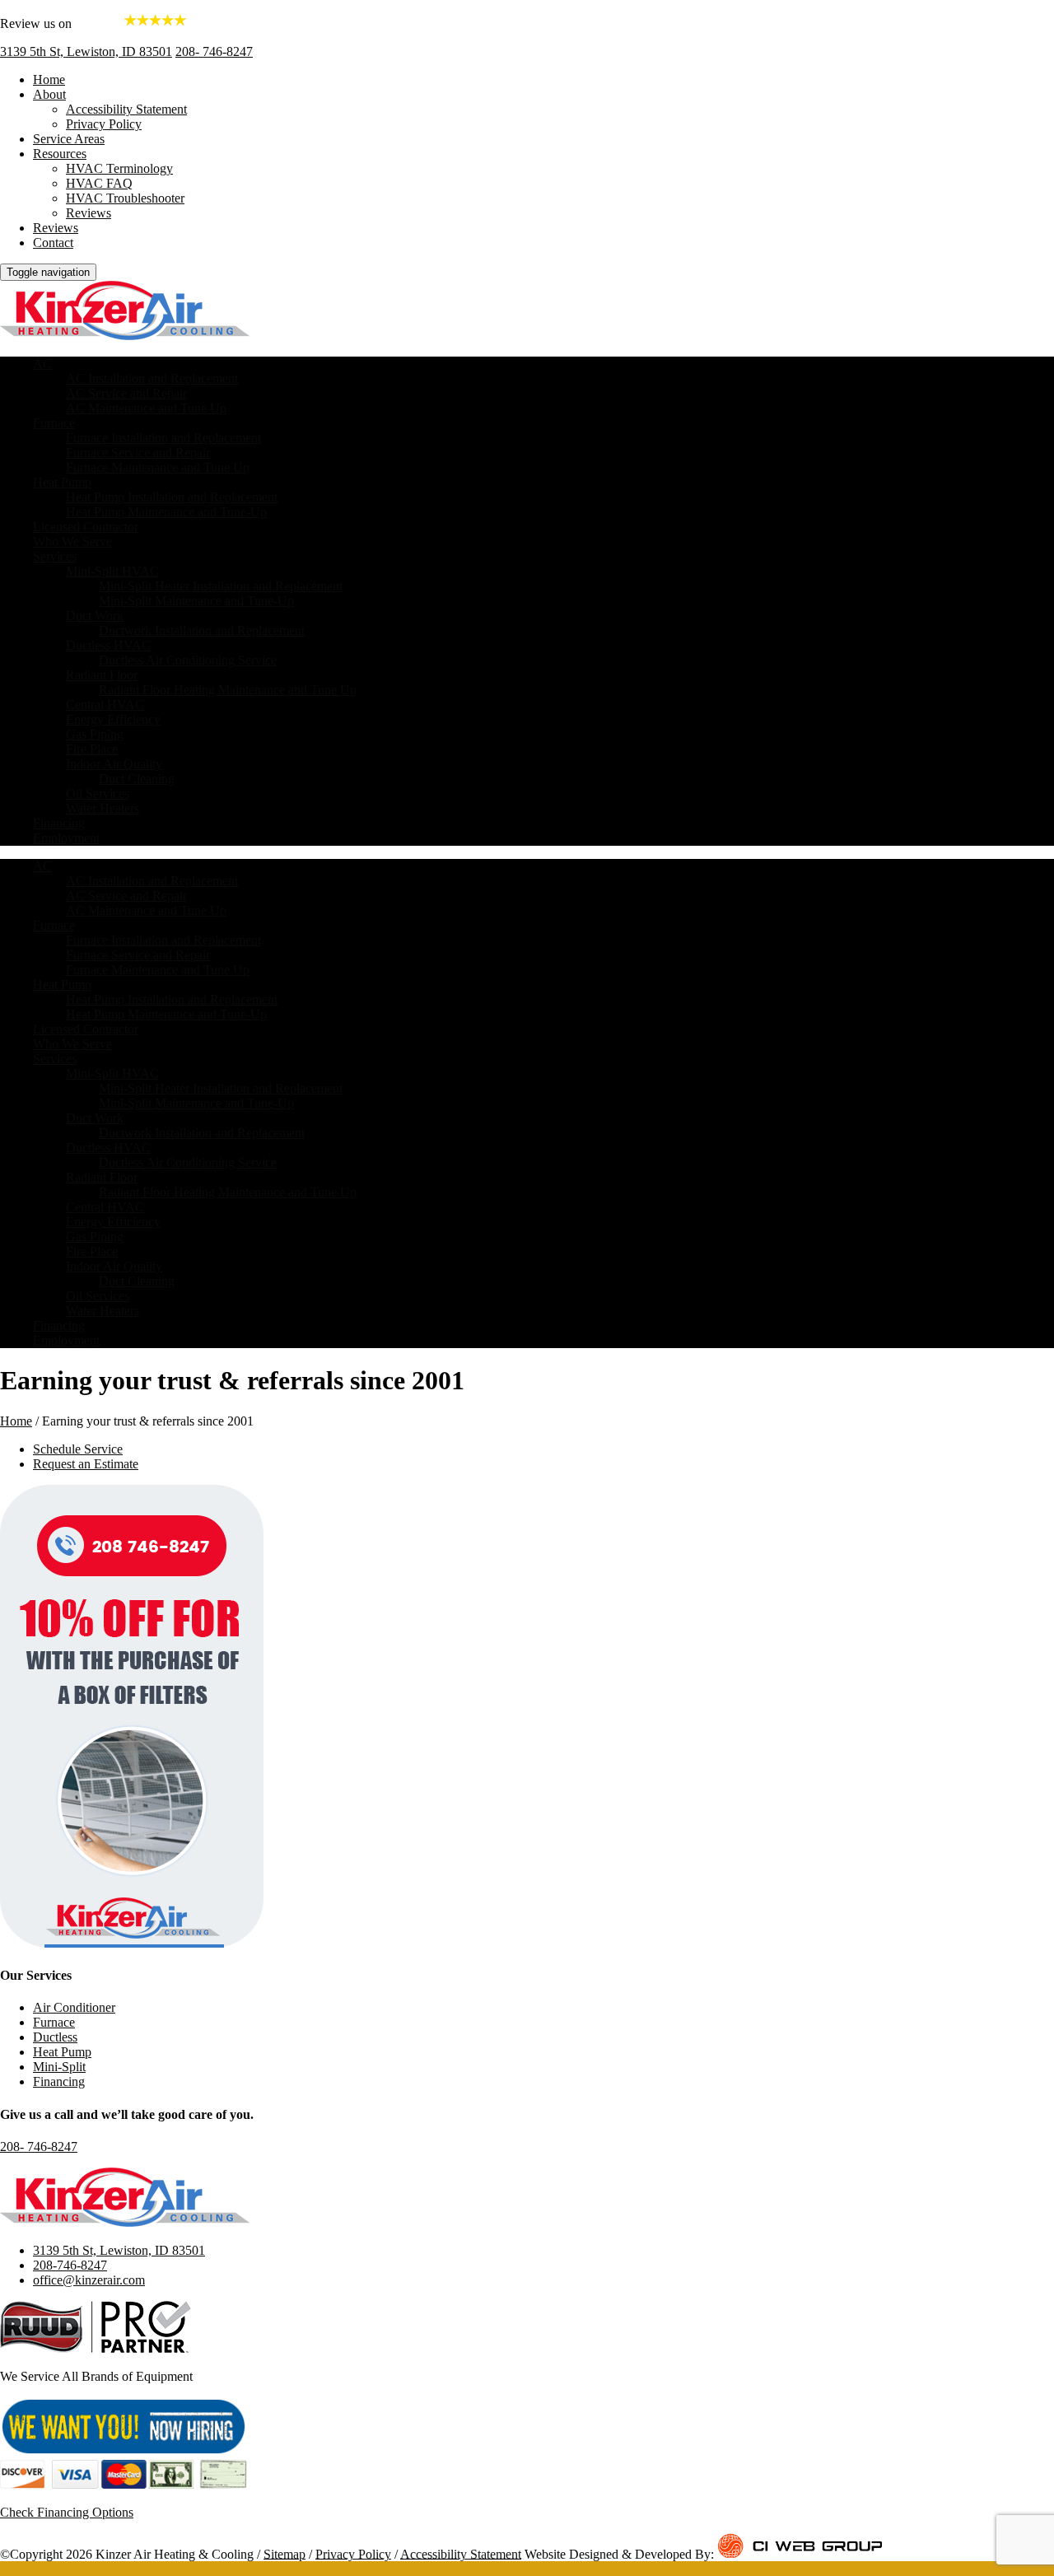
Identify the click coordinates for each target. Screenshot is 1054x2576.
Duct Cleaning (137, 779)
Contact (53, 243)
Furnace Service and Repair (138, 453)
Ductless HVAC (108, 645)
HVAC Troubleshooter (125, 198)
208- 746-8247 (214, 51)
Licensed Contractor (86, 527)
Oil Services (98, 793)
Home (49, 79)
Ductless (55, 2037)
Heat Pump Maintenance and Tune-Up (166, 512)
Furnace (54, 423)
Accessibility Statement (126, 109)
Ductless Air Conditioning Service (188, 660)
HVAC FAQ (99, 183)
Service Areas (69, 139)
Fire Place (92, 749)
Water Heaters (103, 808)
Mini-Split (59, 2067)
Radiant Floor (102, 675)
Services (55, 556)
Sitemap (284, 2553)
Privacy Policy (104, 124)
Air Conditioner (74, 2007)
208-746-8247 (70, 2265)
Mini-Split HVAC (112, 571)
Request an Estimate (86, 1464)
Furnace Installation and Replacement (163, 438)
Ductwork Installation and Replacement (202, 630)
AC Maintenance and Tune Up (146, 408)
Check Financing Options (67, 2512)
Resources (60, 154)
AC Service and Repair (126, 393)
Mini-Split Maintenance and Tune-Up (196, 601)
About (49, 94)
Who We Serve (72, 541)
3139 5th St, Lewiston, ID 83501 (86, 51)
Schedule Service (78, 1449)
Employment (66, 838)
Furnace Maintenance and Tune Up (158, 467)
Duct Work (95, 616)
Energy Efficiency (113, 719)
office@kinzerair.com (89, 2280)
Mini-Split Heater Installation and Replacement (221, 586)
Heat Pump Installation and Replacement (172, 497)
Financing (59, 823)
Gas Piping (95, 734)
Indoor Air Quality (114, 764)
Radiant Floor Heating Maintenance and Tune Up (228, 690)
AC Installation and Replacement (152, 378)
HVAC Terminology (119, 168)
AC (42, 364)
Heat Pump (62, 482)
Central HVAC (105, 705)
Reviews (89, 213)
